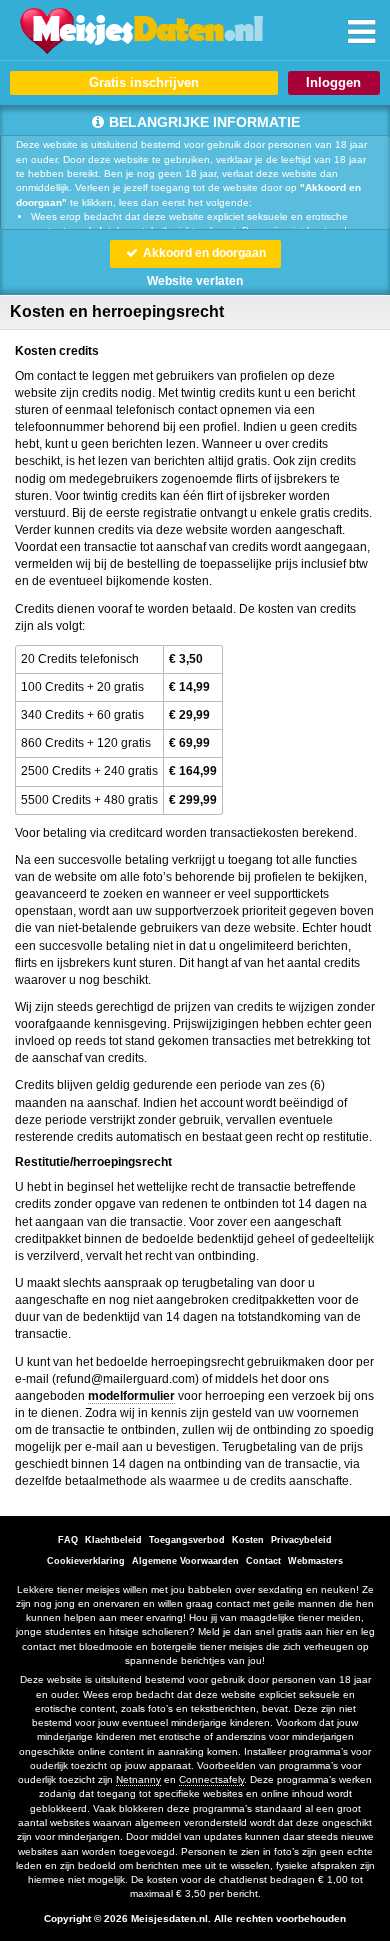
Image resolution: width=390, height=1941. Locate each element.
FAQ (68, 1540)
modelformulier (131, 1396)
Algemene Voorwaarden (185, 1561)
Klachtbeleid (113, 1540)
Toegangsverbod (187, 1540)
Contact (263, 1561)
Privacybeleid (301, 1540)
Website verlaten (195, 281)
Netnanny (138, 1779)
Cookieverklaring (86, 1561)
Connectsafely (211, 1779)
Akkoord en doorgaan (203, 253)
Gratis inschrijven (144, 82)
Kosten (248, 1540)
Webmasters (315, 1561)
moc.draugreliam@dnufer (125, 1379)
